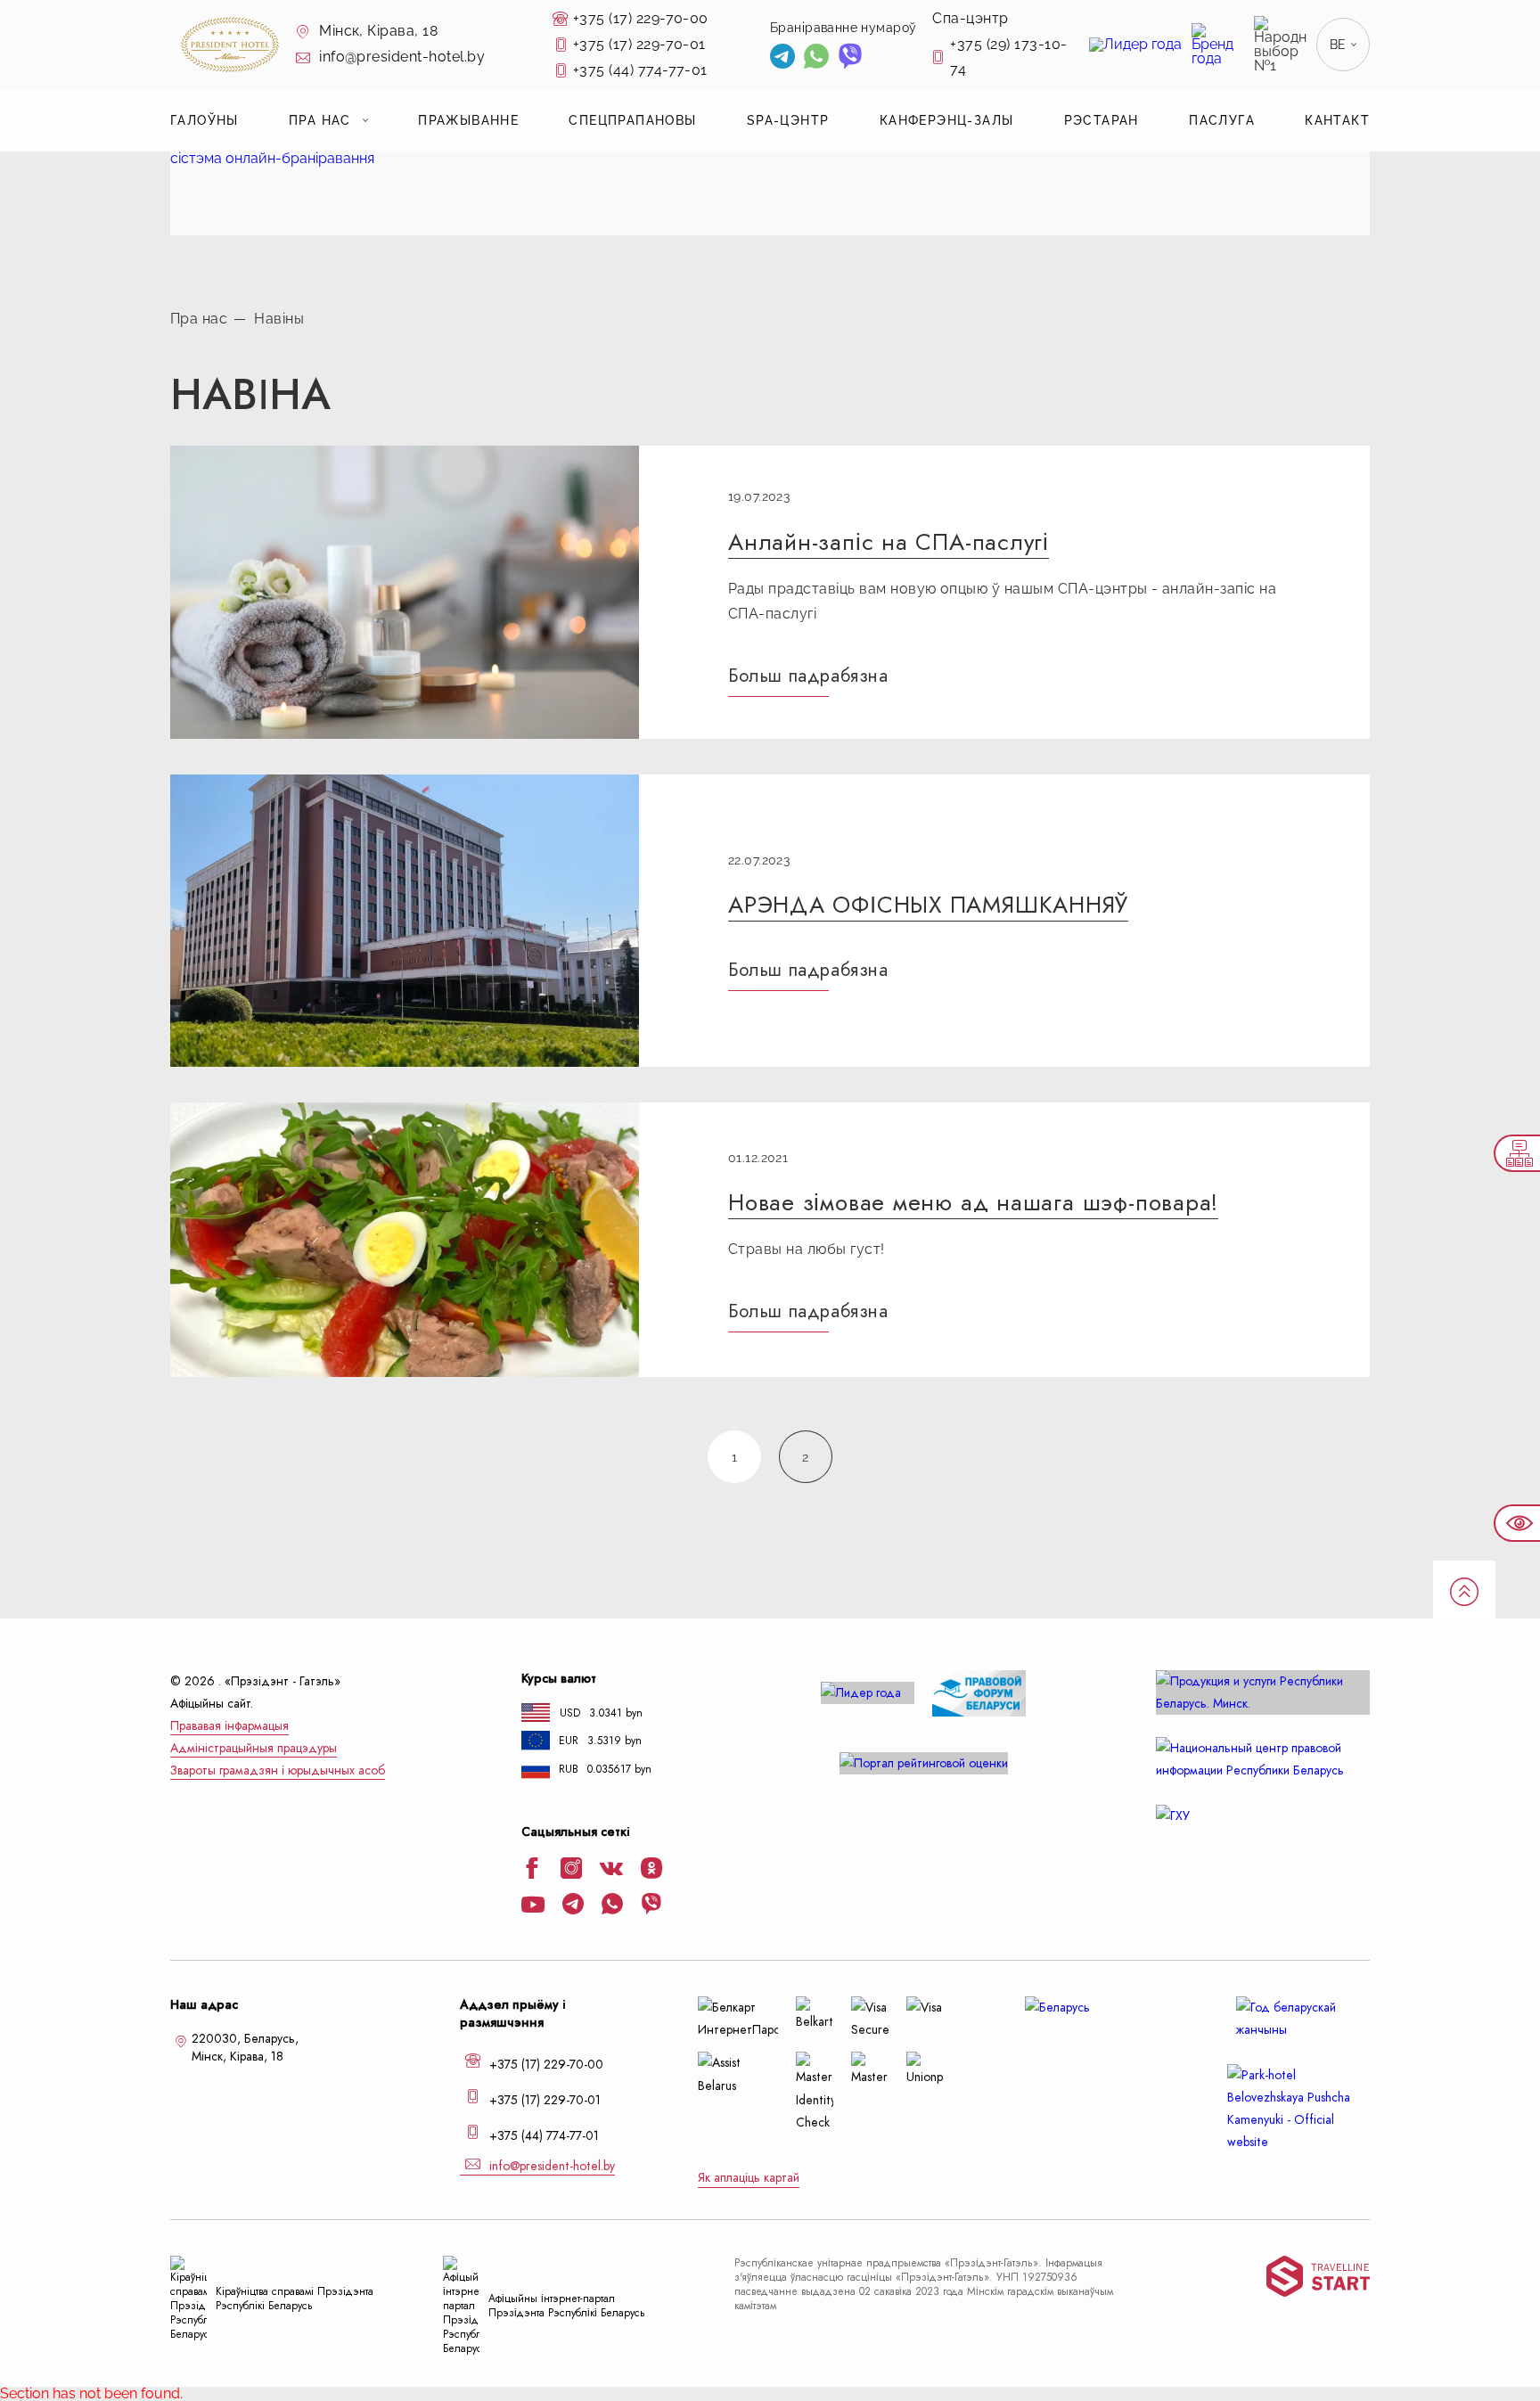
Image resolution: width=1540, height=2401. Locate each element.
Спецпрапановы (632, 120)
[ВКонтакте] (611, 1871)
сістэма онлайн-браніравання (272, 158)
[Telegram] (782, 58)
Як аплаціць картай (749, 2178)
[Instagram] (571, 1870)
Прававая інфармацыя (229, 1726)
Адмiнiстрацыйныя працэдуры (254, 1748)
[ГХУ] (1263, 1816)
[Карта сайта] (1517, 1153)
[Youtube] (533, 1906)
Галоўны (205, 120)
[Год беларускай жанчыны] (1298, 2019)
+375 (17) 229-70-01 (639, 44)
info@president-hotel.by (401, 57)
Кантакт (1337, 120)
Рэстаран (1102, 120)
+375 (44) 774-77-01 (640, 70)
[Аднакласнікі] (651, 1870)
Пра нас (320, 120)
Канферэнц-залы (947, 120)
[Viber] (850, 58)
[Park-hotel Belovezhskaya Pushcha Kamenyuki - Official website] (1298, 2109)
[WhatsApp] (816, 58)
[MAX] (883, 58)
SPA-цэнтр (788, 120)
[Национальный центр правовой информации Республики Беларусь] (1263, 1759)
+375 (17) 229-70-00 (641, 18)
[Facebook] (532, 1870)
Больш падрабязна (808, 676)
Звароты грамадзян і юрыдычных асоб (278, 1770)
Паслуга (1222, 120)
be (1338, 45)
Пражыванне (468, 120)
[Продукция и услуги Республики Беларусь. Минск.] (1263, 1692)
